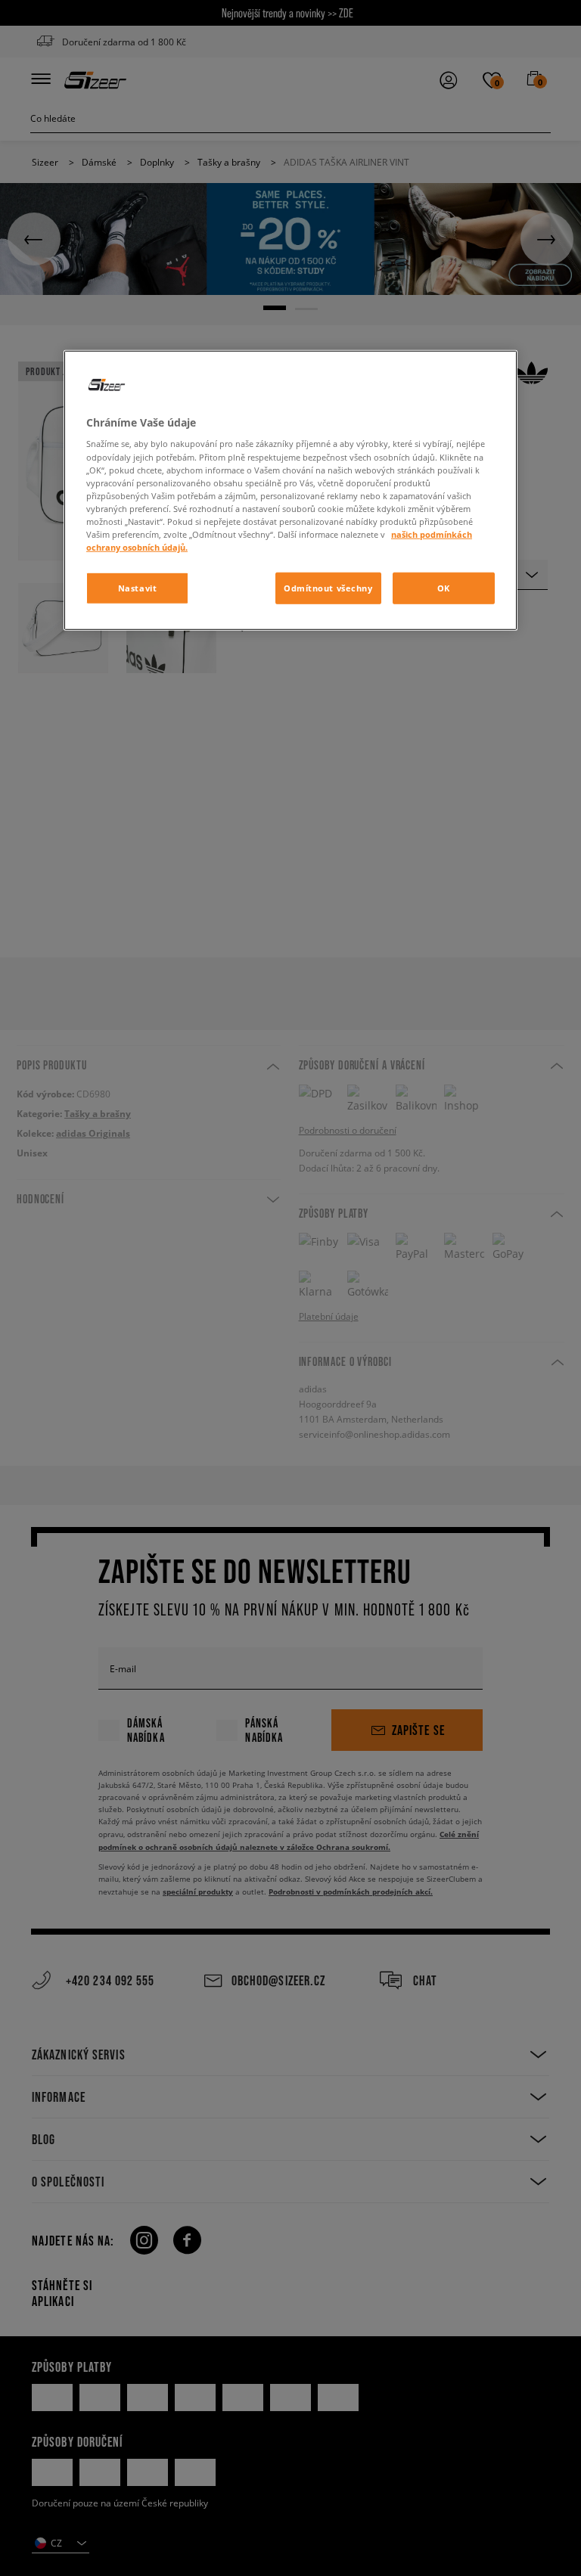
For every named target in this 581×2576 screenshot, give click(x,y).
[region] (290, 490)
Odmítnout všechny (328, 588)
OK (444, 588)
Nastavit (138, 588)
